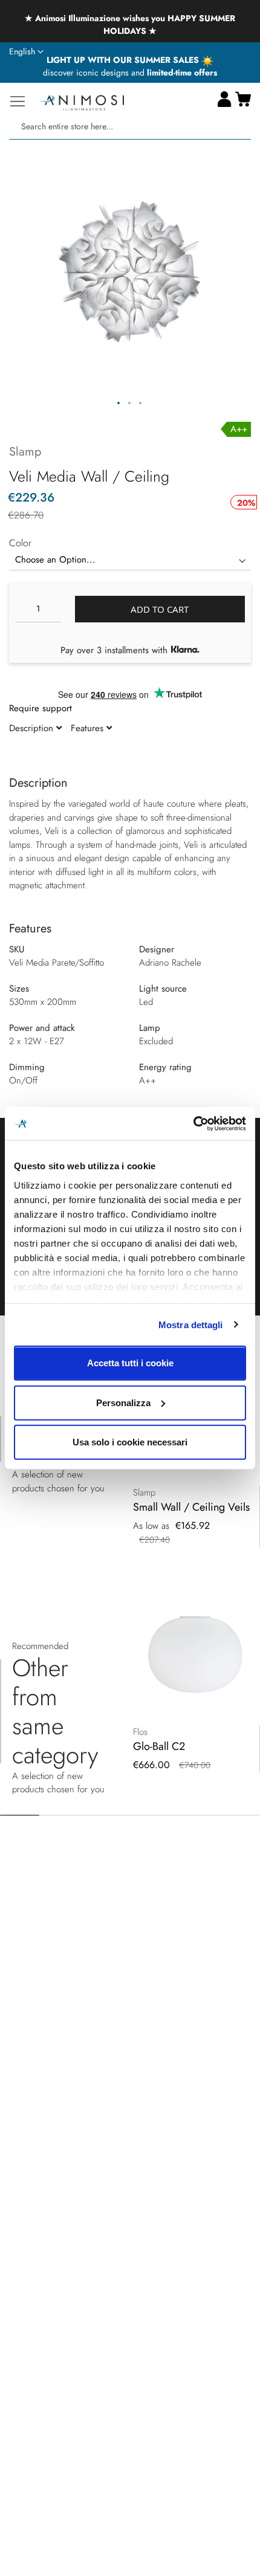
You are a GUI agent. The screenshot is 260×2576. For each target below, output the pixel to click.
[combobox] (130, 127)
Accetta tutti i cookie (130, 1363)
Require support (41, 708)
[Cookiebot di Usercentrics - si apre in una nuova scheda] (193, 1123)
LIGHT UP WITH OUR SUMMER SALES (124, 60)
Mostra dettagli (191, 1324)
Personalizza (123, 1402)
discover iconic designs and (130, 73)
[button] (26, 52)
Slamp (25, 452)
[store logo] (82, 101)
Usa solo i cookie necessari (130, 1442)
